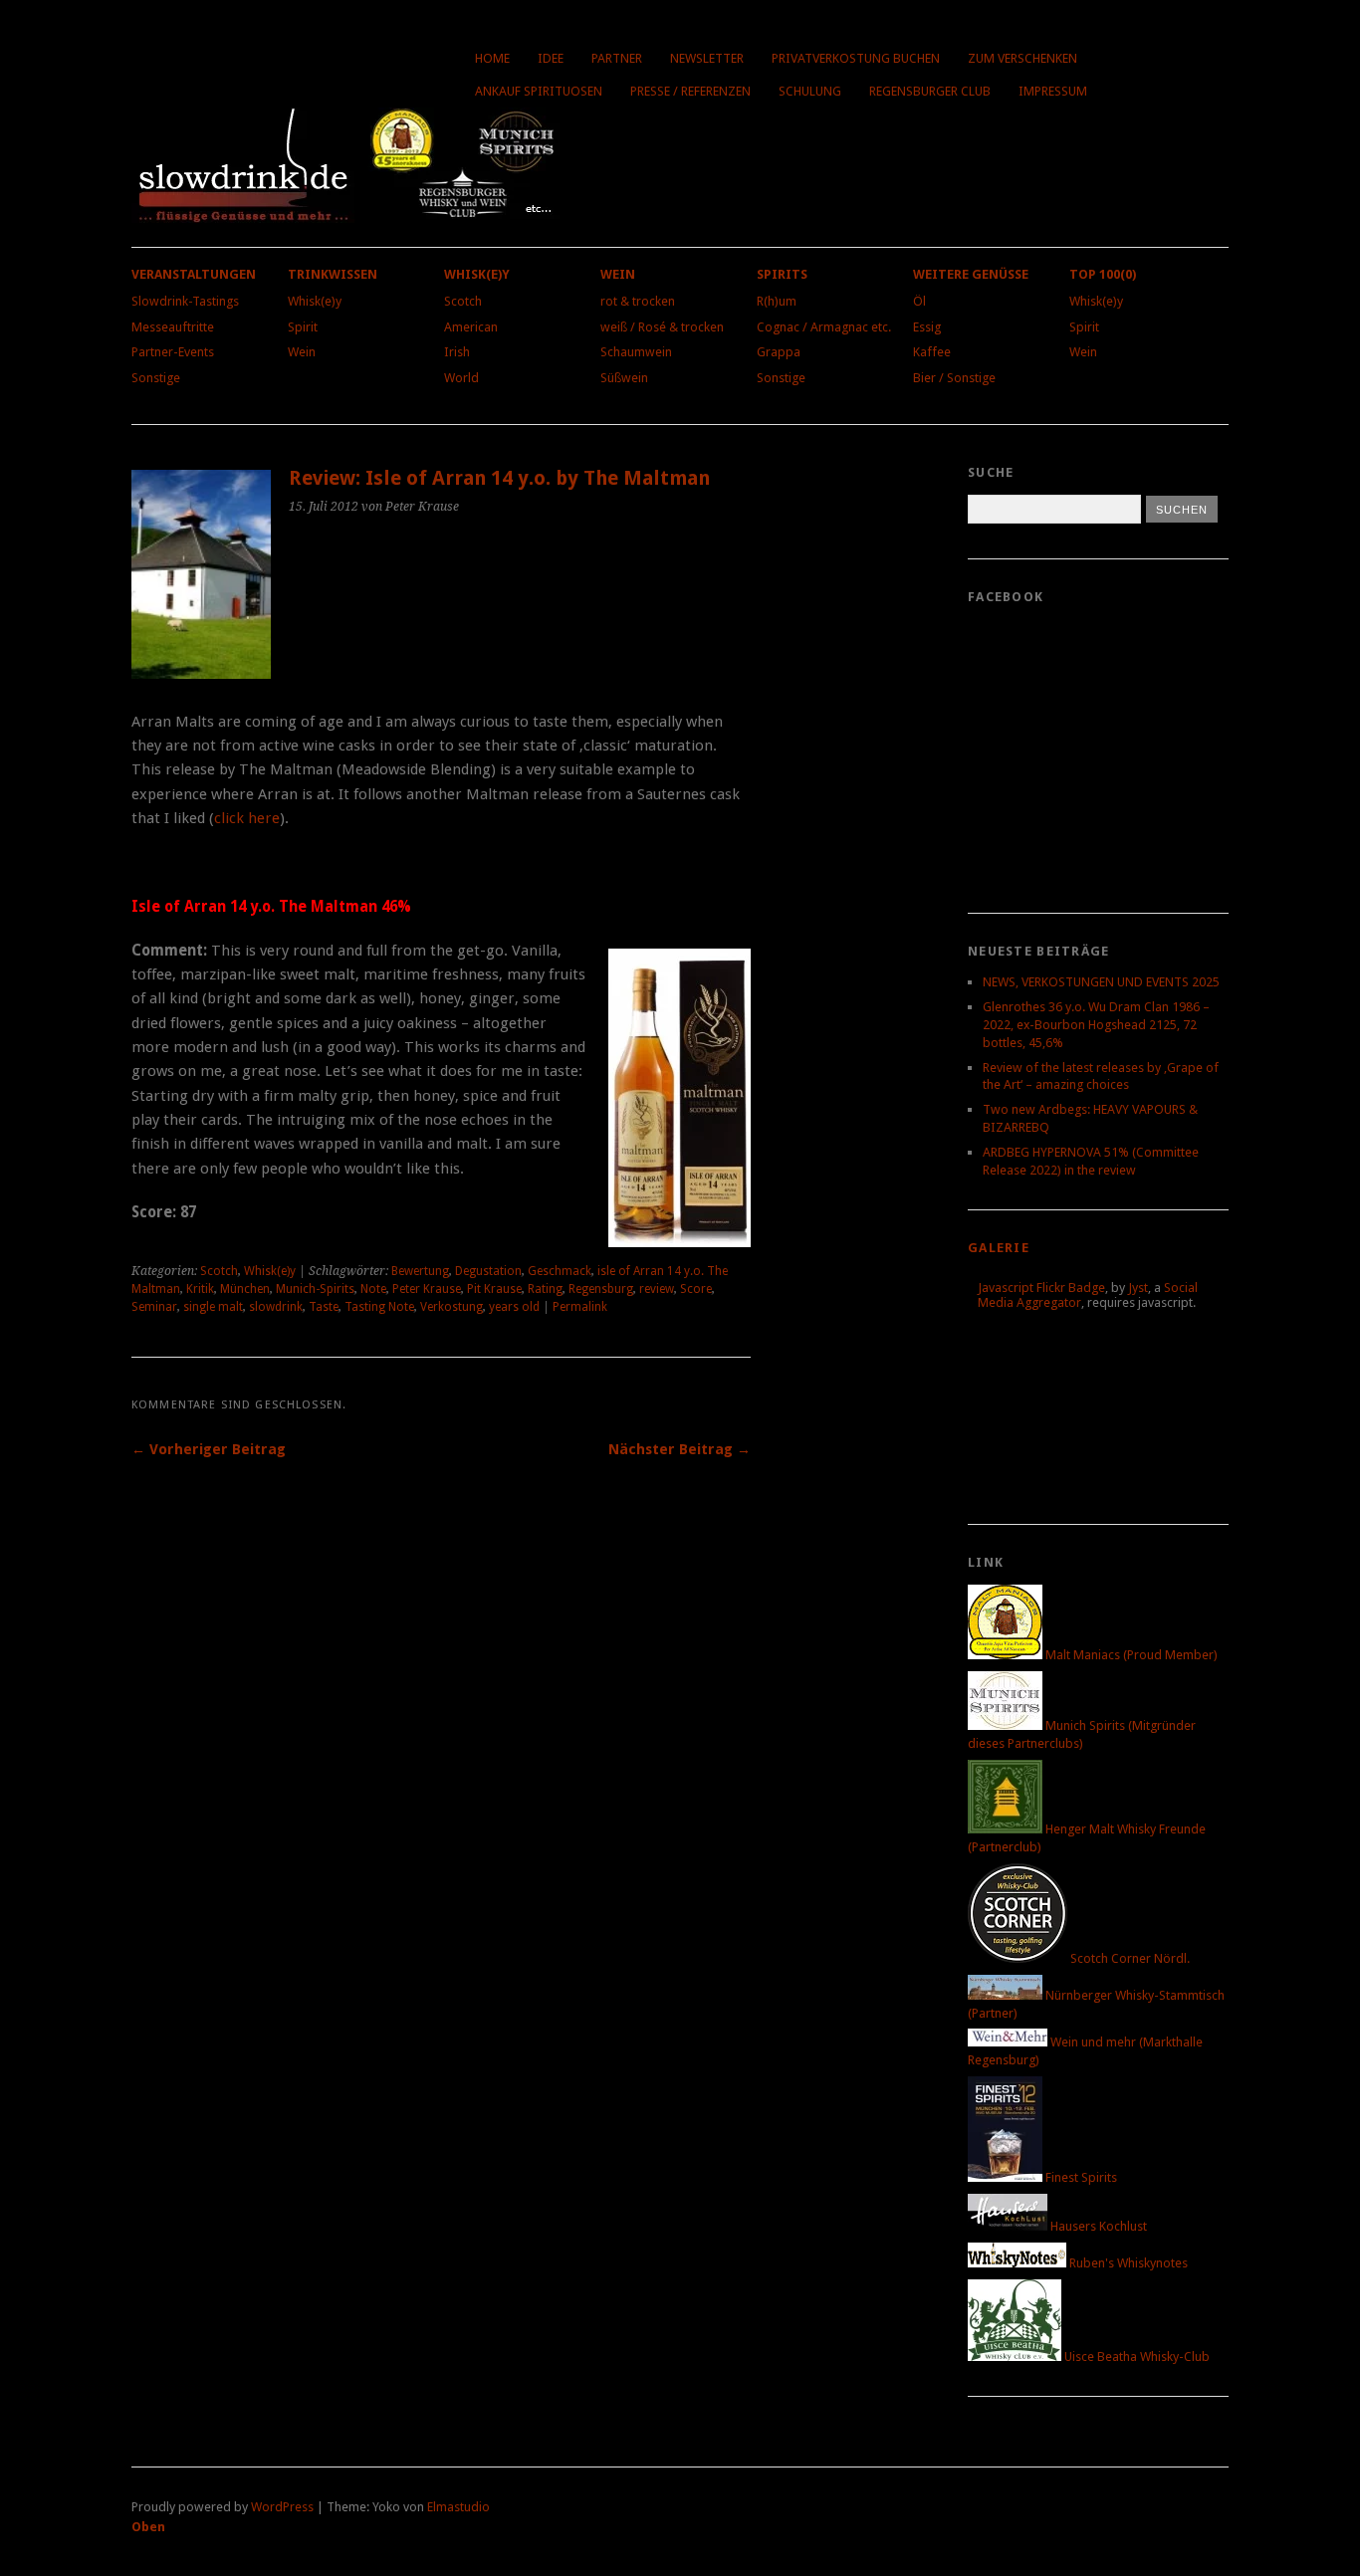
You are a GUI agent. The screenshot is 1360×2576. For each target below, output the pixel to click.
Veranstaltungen (194, 274)
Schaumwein (636, 352)
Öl (919, 301)
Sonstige (156, 378)
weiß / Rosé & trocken (662, 327)
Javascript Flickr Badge (1041, 1288)
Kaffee (932, 352)
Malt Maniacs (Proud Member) (1130, 1655)
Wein (302, 352)
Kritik (200, 1289)
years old (514, 1307)
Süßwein (624, 378)
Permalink (580, 1307)
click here (247, 818)
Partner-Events (173, 352)
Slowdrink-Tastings (185, 301)
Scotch (463, 301)
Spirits (782, 274)
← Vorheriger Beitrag (209, 1449)
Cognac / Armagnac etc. (824, 327)
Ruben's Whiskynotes (1127, 2263)
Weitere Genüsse (971, 274)
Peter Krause (427, 1289)
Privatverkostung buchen (856, 58)
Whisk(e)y (315, 301)
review (657, 1289)
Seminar (154, 1307)
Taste (324, 1307)
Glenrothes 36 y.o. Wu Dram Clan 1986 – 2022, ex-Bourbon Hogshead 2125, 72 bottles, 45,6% (1096, 1025)
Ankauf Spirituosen (539, 91)
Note (373, 1289)
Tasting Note (379, 1307)
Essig (927, 327)
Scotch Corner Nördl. (1129, 1958)
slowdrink (276, 1307)
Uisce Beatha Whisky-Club (1135, 2357)
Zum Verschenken (1022, 58)
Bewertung (420, 1271)
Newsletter (707, 58)
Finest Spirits (1080, 2177)
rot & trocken (638, 301)
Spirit (303, 327)
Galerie (999, 1248)
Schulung (810, 91)
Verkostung (452, 1307)
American (471, 327)
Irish (457, 352)
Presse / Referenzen (690, 91)
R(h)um (777, 301)
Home (492, 58)
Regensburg (601, 1289)
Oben (148, 2527)
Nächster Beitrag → (680, 1449)
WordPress (282, 2507)
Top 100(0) (1103, 274)
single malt (213, 1307)
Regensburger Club (930, 91)
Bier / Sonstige (954, 378)
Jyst (1138, 1288)
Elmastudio (458, 2507)
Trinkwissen (333, 274)
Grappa (779, 352)
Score (696, 1289)
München (245, 1289)
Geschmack (560, 1271)
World (461, 378)
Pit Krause (494, 1289)
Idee (551, 58)
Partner (617, 58)
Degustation (488, 1271)
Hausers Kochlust (1097, 2226)
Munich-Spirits (315, 1289)
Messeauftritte (173, 327)
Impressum (1053, 91)
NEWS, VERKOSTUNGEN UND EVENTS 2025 (1101, 982)
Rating (545, 1289)
